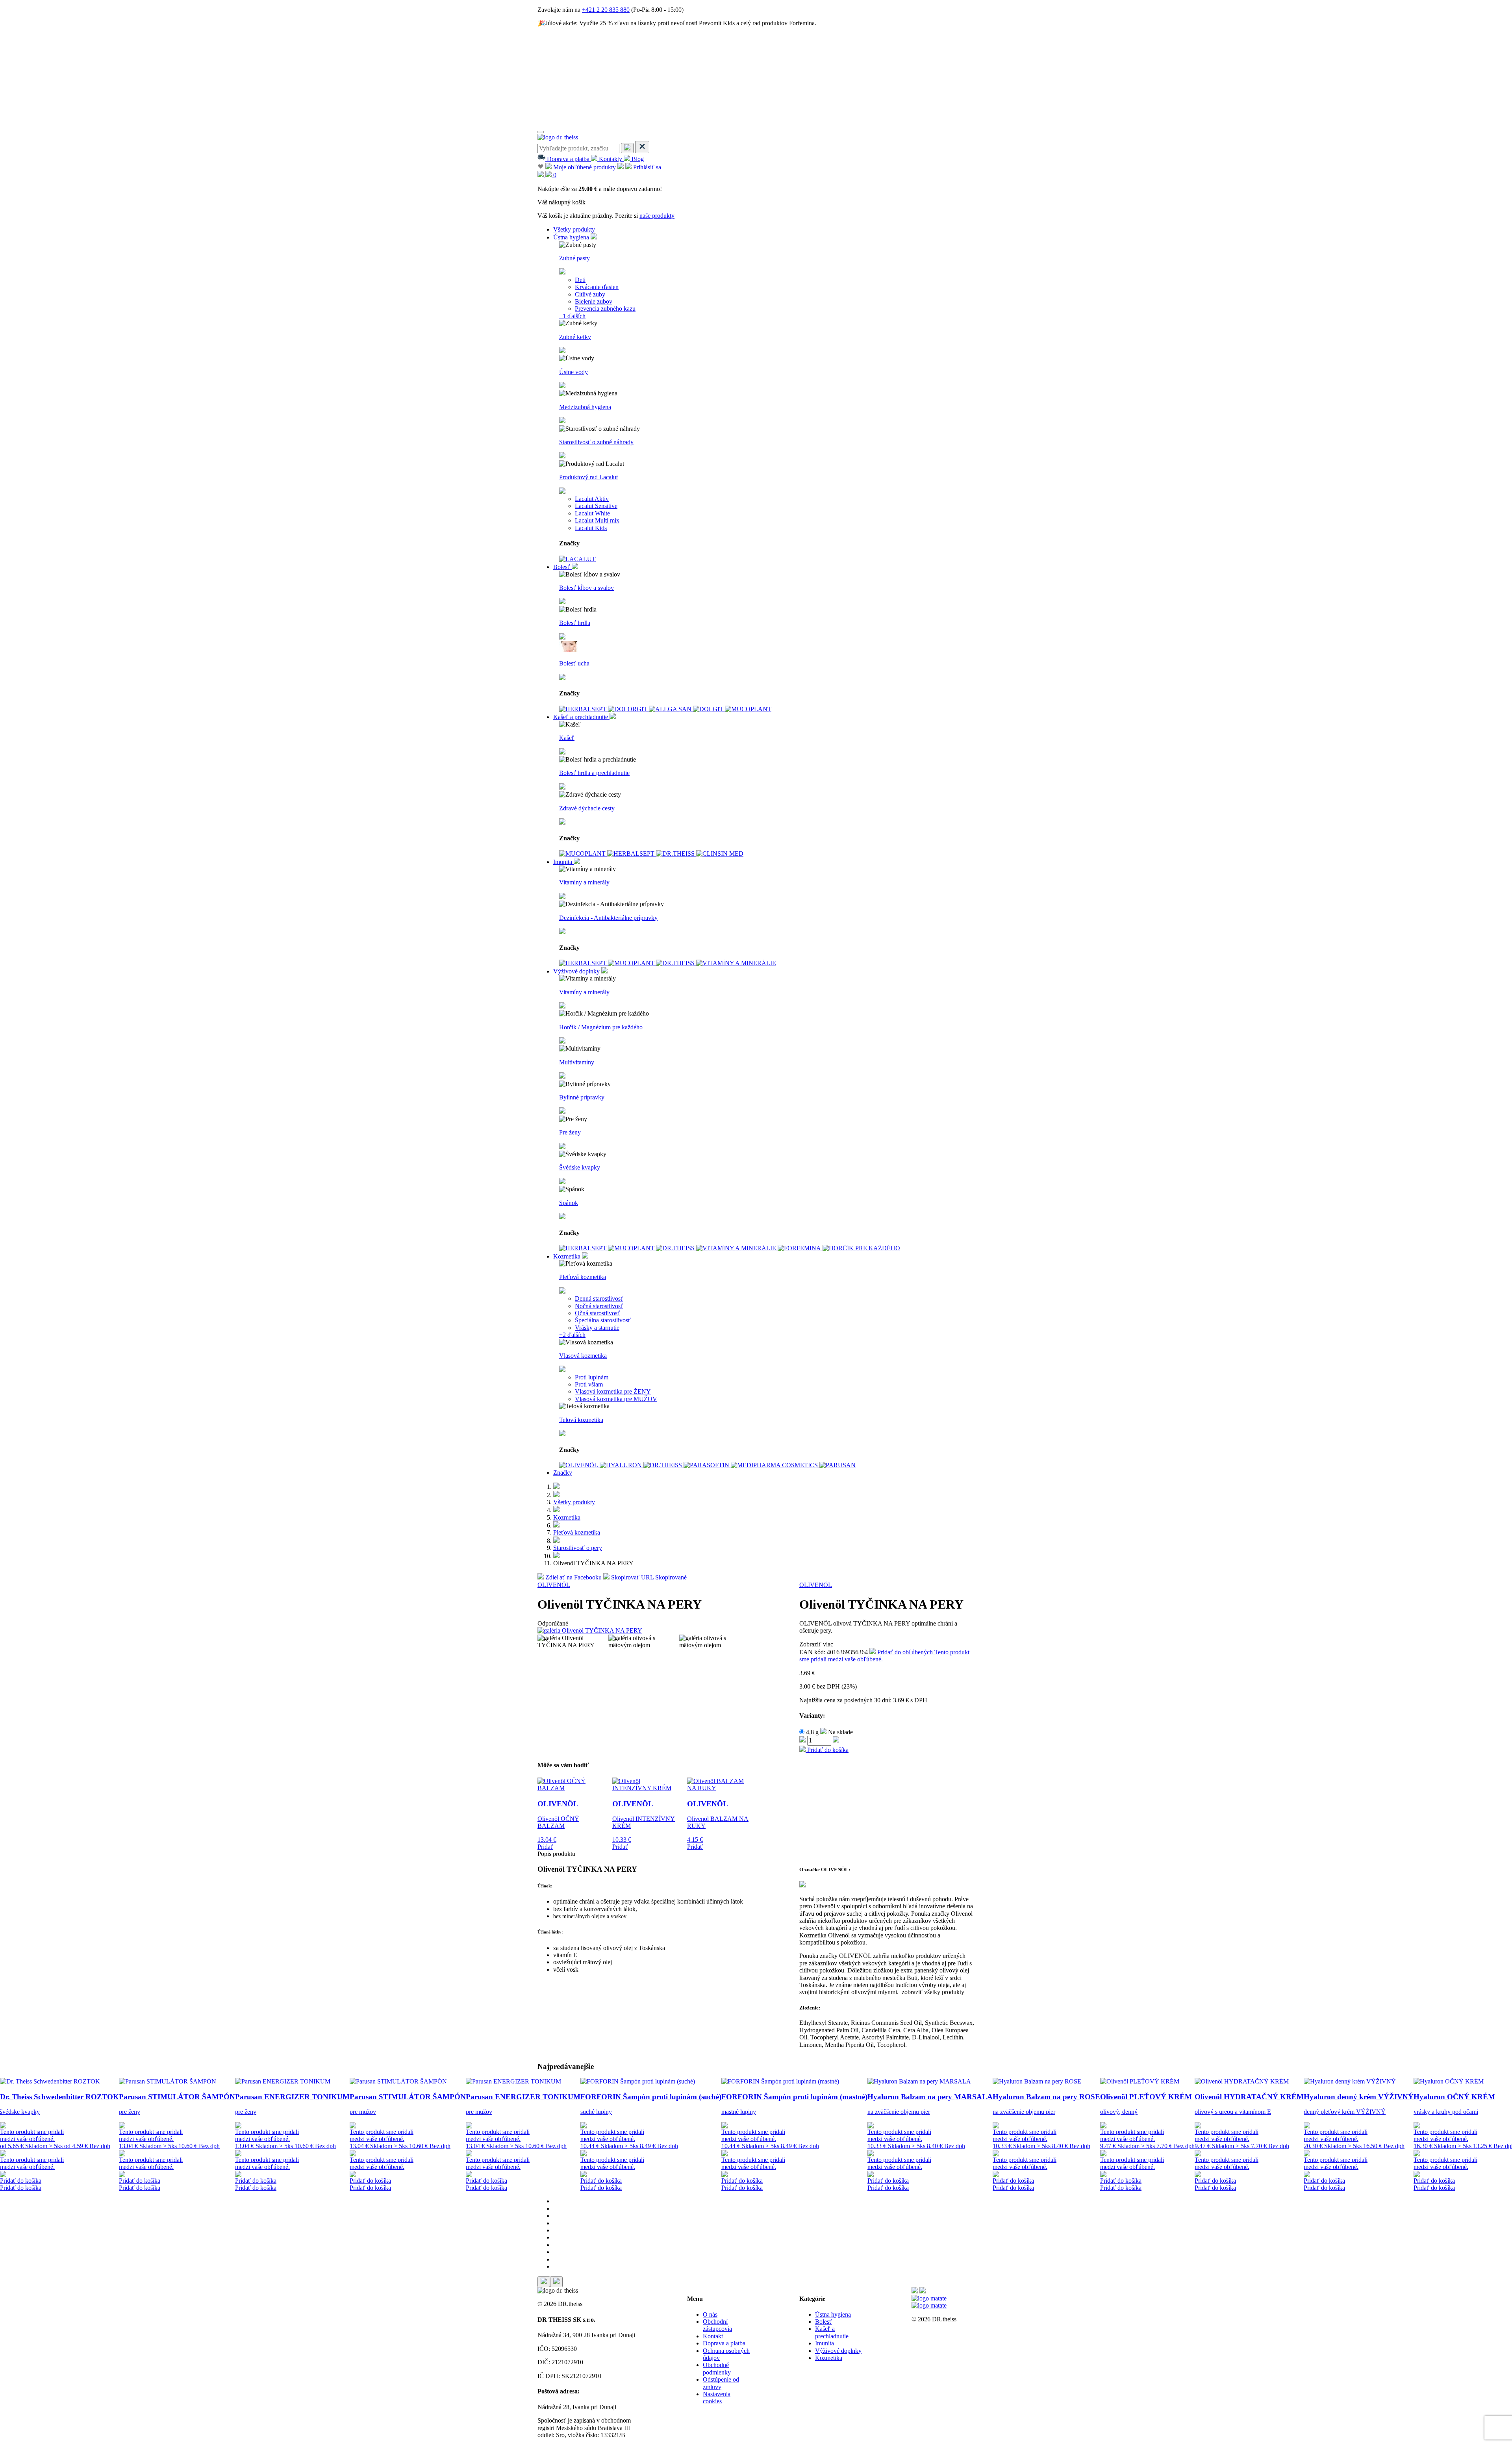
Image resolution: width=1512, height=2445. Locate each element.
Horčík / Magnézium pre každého (601, 1027)
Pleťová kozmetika (583, 1277)
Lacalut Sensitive (596, 506)
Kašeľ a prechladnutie (581, 717)
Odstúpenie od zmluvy (721, 2383)
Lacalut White (592, 513)
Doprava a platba (568, 159)
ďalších (572, 316)
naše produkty (657, 216)
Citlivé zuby (590, 294)
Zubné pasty (574, 258)
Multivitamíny (577, 1062)
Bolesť (562, 567)
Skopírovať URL (648, 1577)
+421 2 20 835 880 (606, 10)
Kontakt (713, 2336)
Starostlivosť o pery (578, 1548)
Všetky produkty (574, 229)
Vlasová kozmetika (583, 1356)
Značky (563, 1473)
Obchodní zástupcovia (717, 2325)
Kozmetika (568, 1256)
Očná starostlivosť (598, 1313)
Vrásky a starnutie (597, 1328)
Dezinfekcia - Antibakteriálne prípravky (608, 918)
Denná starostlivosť (599, 1299)
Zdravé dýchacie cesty (587, 808)
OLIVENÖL (554, 1585)
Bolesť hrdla (575, 623)
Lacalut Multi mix (597, 520)
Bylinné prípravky (582, 1097)
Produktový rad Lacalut (588, 477)
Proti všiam (589, 1384)
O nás (710, 2314)
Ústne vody (573, 372)
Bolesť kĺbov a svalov (586, 588)
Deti (580, 280)
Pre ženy (570, 1132)
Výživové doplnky (577, 971)
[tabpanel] (59, 2135)
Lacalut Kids (591, 528)
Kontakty (611, 159)
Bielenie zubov (594, 301)
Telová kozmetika (581, 1420)
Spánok (569, 1203)
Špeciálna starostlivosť (603, 1320)
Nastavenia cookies (717, 2398)
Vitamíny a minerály (584, 882)
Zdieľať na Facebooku (573, 1577)
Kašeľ (567, 738)
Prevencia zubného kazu (605, 309)
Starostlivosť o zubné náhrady (596, 442)
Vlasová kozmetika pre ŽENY (613, 1391)
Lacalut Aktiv (592, 499)
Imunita (563, 862)
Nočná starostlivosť (599, 1306)
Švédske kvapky (580, 1167)
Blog (637, 159)
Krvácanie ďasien (597, 287)
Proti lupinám (592, 1377)
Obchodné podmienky (717, 2368)
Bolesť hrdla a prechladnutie (594, 773)
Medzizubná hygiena (585, 407)
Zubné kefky (575, 337)
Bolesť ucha (574, 663)
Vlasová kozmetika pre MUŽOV (616, 1399)
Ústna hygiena (572, 237)
